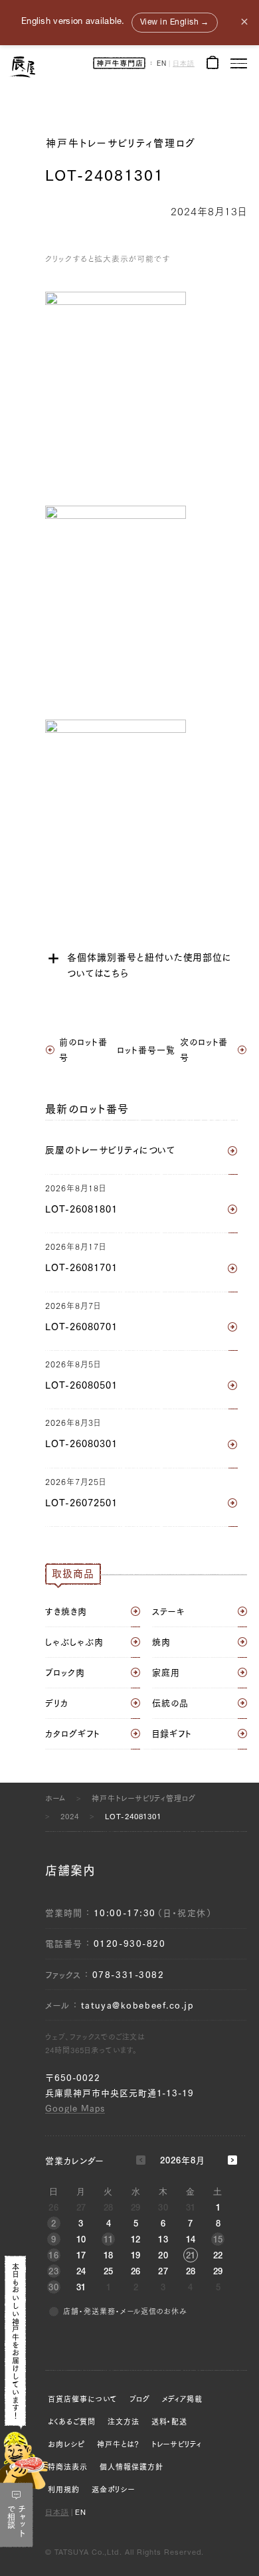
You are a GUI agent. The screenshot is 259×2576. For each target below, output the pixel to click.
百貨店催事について (83, 2399)
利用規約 (64, 2489)
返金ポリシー (113, 2489)
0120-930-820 (130, 1944)
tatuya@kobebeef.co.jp (137, 2006)
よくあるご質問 (72, 2422)
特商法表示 (68, 2467)
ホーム (55, 1798)
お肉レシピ (66, 2444)
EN (162, 64)
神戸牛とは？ (118, 2444)
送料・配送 (170, 2422)
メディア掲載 (183, 2399)
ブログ (140, 2399)
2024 (70, 1816)
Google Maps (75, 2109)
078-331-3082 (129, 1975)
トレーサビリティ (177, 2444)
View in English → (175, 23)
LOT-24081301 (133, 1816)
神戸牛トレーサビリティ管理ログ (121, 143)
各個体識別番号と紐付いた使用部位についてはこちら (149, 965)
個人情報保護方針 (131, 2467)
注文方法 (124, 2422)
